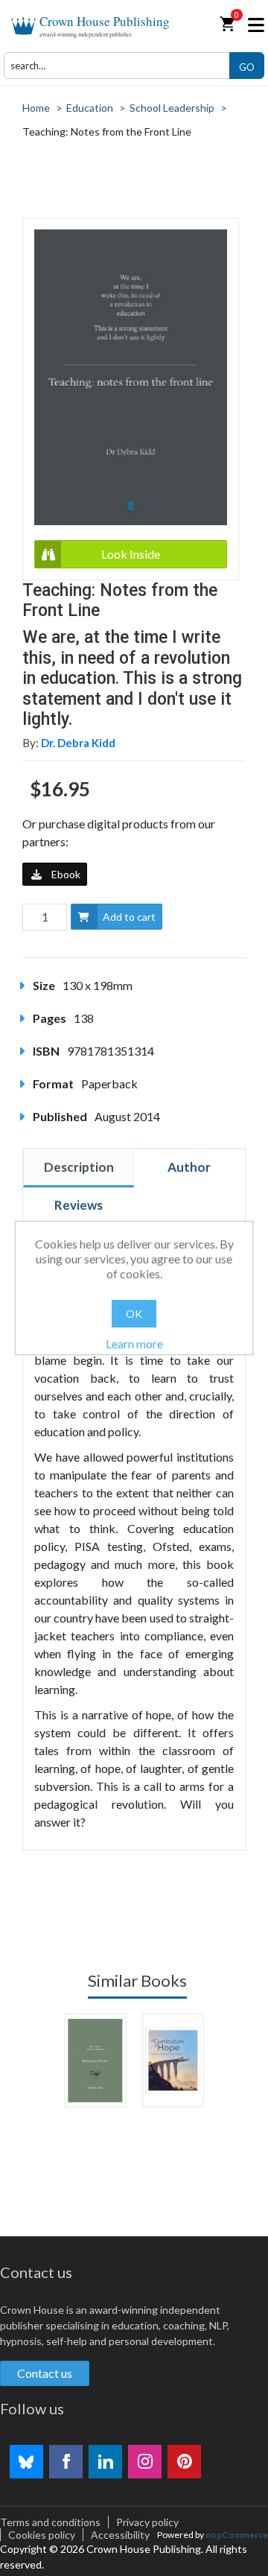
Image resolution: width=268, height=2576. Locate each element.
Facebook (66, 2462)
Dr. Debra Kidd (78, 743)
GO (247, 67)
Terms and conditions (50, 2522)
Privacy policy (147, 2522)
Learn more (134, 1343)
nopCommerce (237, 2535)
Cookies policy (42, 2535)
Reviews (79, 1205)
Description (79, 1167)
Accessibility (120, 2535)
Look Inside (131, 554)
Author (189, 1167)
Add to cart (129, 917)
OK (134, 1314)
